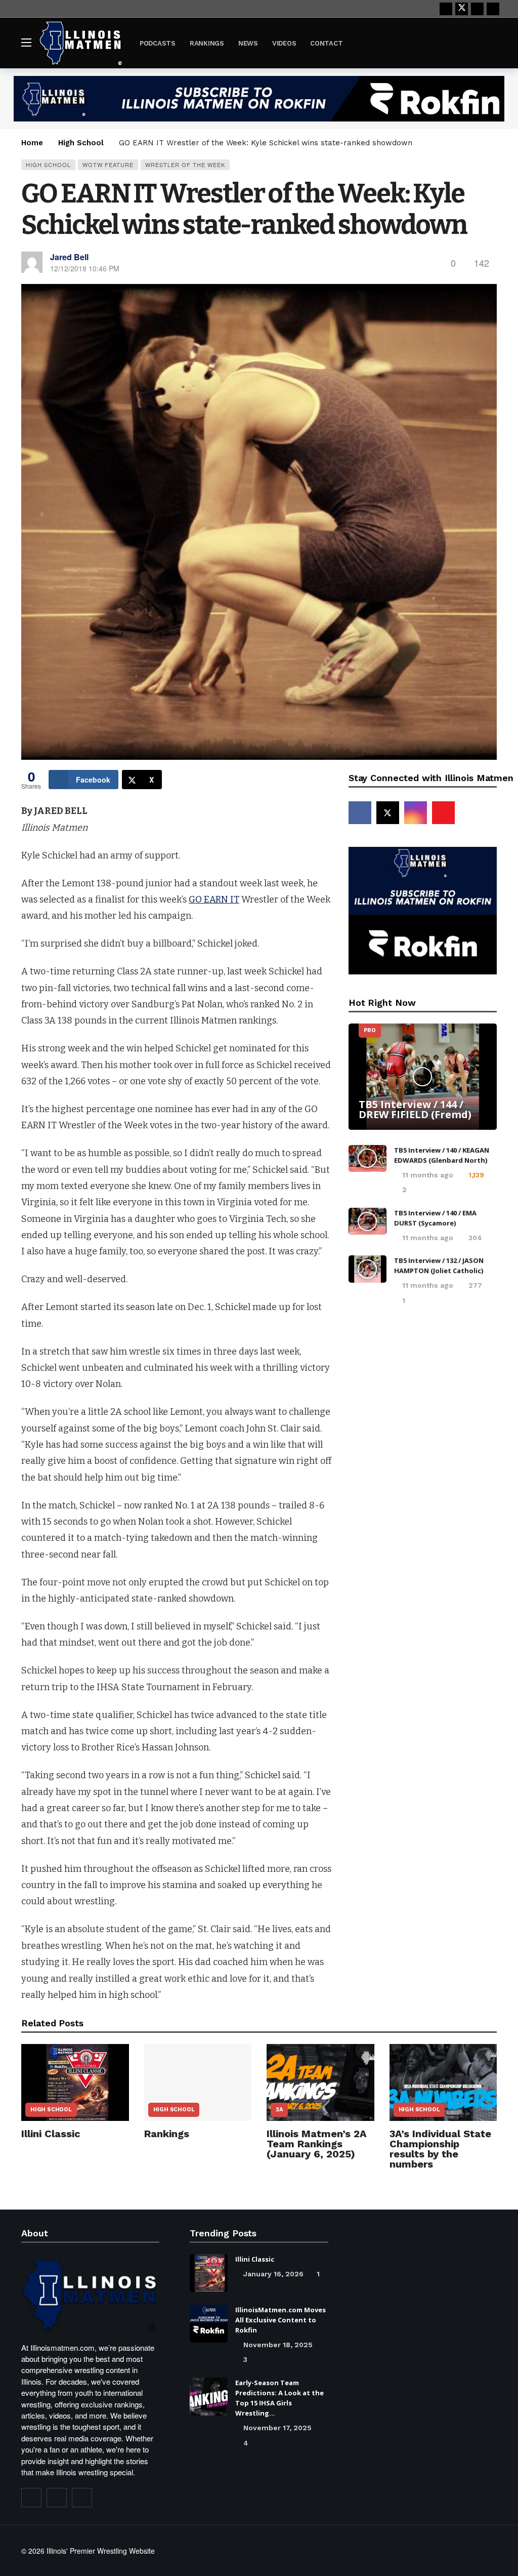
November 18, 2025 (278, 2345)
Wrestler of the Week (185, 165)
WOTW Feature (108, 165)
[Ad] (259, 99)
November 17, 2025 (277, 2428)
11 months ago (428, 1175)
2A (279, 2110)
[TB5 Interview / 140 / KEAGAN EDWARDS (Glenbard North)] (368, 1159)
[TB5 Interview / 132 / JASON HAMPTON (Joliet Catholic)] (368, 1269)
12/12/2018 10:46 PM (85, 268)
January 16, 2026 (273, 2274)
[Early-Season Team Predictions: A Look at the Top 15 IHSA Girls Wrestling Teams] (209, 2397)
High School (48, 165)
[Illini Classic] (75, 2082)
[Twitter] (57, 2498)
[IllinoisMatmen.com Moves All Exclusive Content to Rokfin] (209, 2324)
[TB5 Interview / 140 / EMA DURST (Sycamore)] (368, 1221)
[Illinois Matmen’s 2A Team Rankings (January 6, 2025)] (320, 2082)
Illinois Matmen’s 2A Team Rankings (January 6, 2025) (317, 2144)
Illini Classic (51, 2134)
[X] (462, 9)
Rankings (167, 2134)
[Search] (489, 43)
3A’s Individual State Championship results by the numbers (440, 2149)
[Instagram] (493, 9)
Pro (370, 1030)
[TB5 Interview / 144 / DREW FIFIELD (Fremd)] (423, 1077)
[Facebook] (446, 9)
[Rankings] (198, 2082)
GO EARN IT (214, 899)
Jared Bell (69, 257)
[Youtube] (477, 9)
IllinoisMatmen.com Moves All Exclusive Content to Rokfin (280, 2320)
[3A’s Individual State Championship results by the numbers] (443, 2082)
